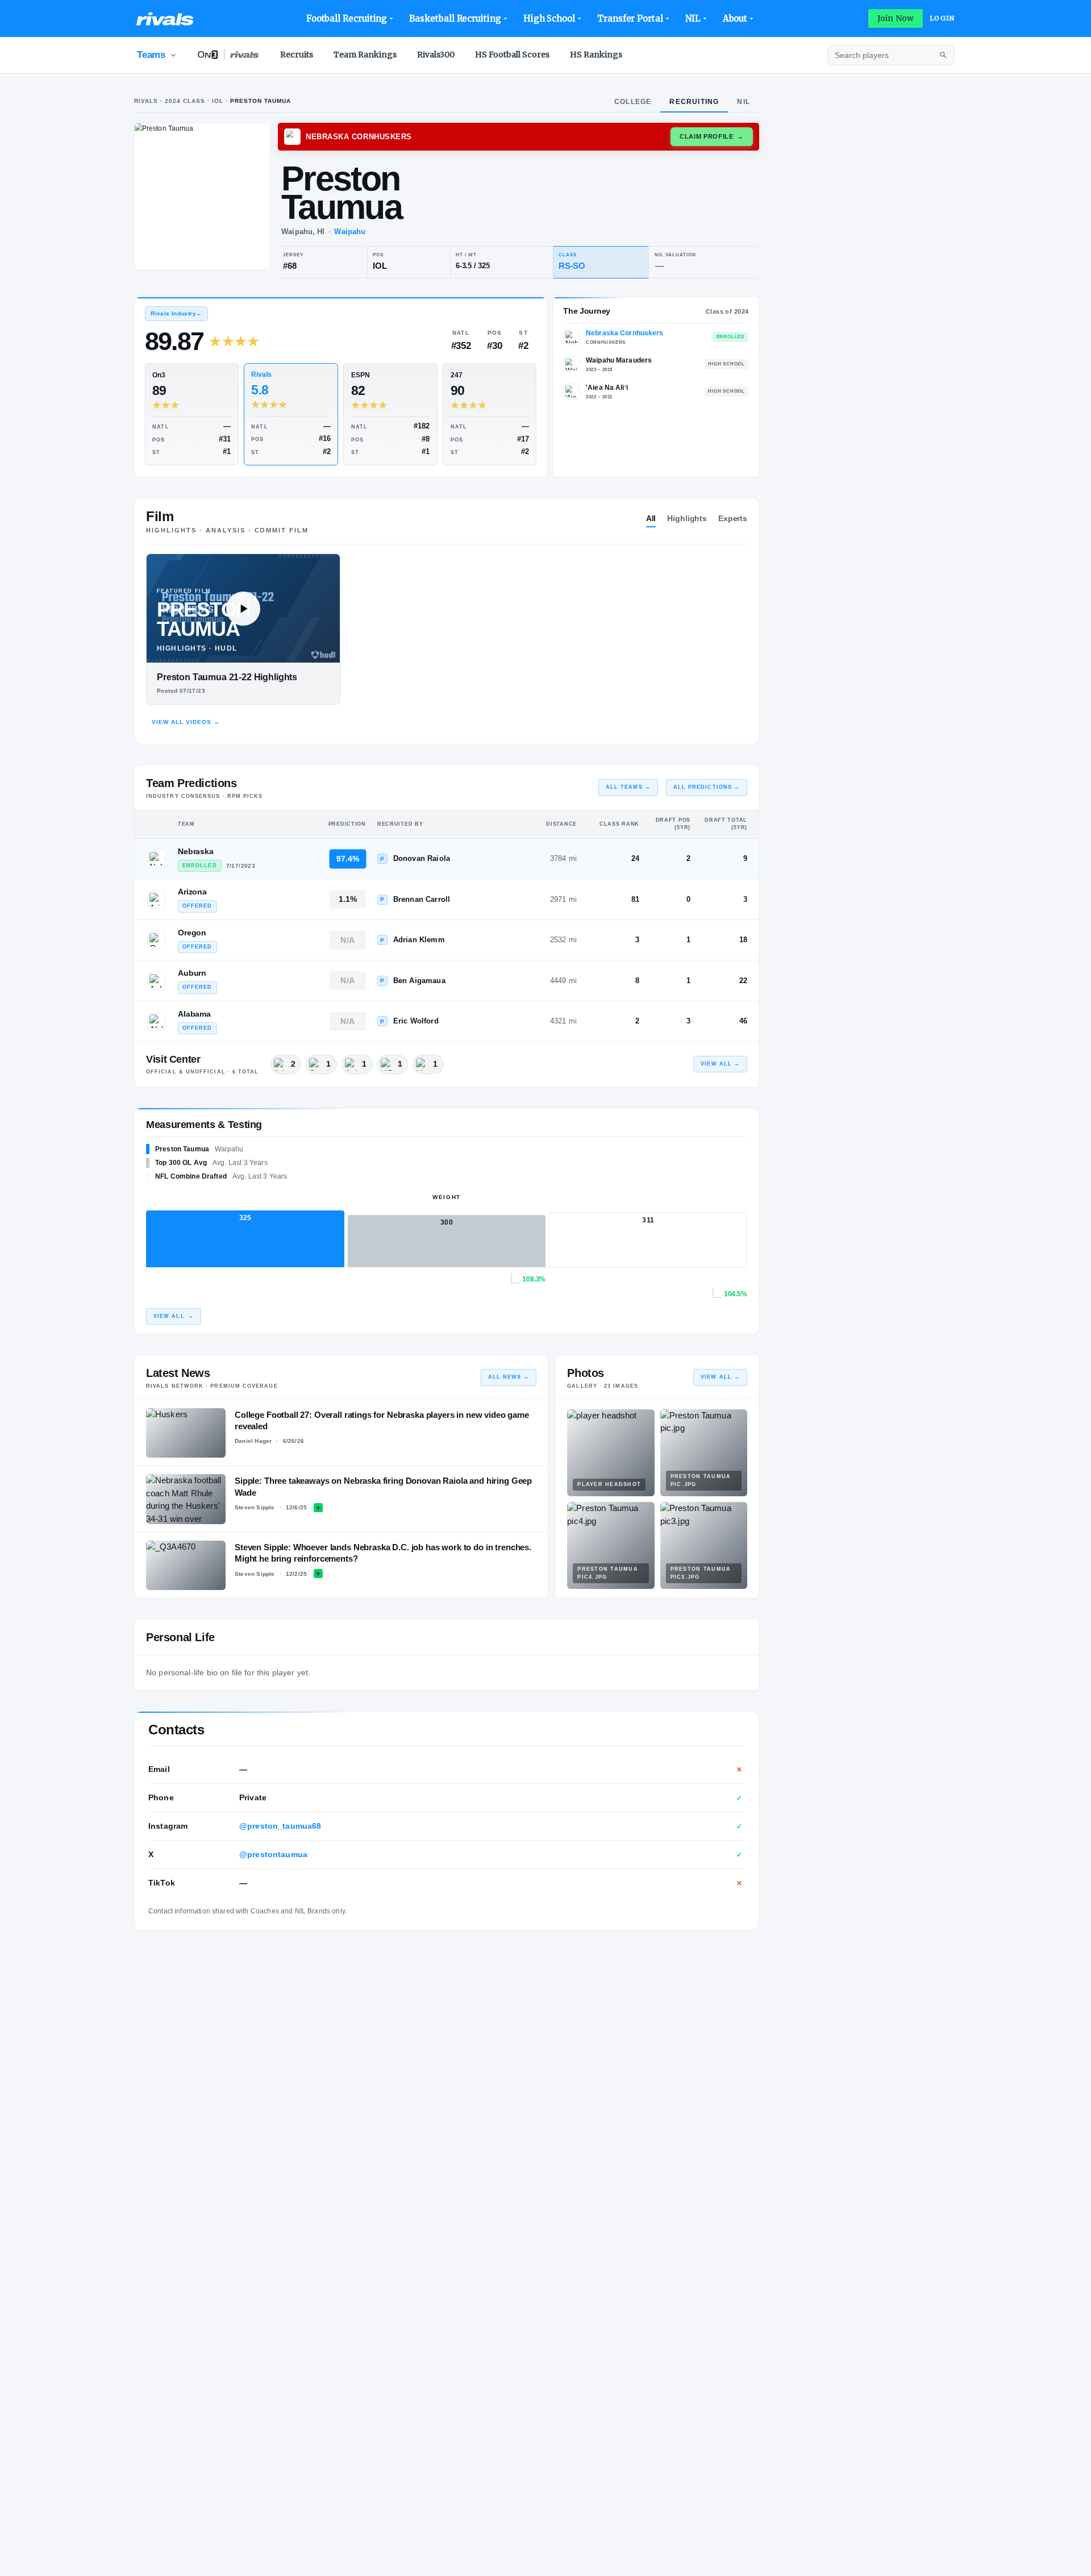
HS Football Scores (512, 55)
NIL (693, 18)
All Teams (628, 787)
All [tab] (651, 518)
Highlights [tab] (687, 518)
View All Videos (186, 722)
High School (549, 18)
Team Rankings (365, 55)
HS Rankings (596, 55)
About (735, 18)
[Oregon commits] (156, 940)
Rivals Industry (176, 313)
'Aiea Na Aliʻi (607, 388)
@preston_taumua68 (280, 1826)
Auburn (192, 973)
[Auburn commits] (156, 981)
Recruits (297, 55)
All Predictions (707, 787)
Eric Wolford (416, 1021)
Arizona (192, 892)
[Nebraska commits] (156, 859)
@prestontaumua (273, 1854)
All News (509, 1377)
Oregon (192, 933)
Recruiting (694, 102)
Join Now (896, 18)
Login (942, 18)
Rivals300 (436, 55)
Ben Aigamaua (419, 981)
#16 (325, 438)
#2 (327, 451)
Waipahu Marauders (619, 360)
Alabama (194, 1014)
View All (720, 1064)
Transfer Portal (630, 18)
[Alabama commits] (156, 1021)
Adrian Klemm (419, 940)
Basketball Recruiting (455, 18)
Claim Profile (712, 136)
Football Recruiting (347, 18)
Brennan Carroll (422, 899)
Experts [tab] (733, 518)
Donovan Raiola (422, 858)
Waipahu (350, 232)
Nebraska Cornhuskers (624, 333)
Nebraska (196, 851)
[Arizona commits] (156, 900)
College (633, 102)
